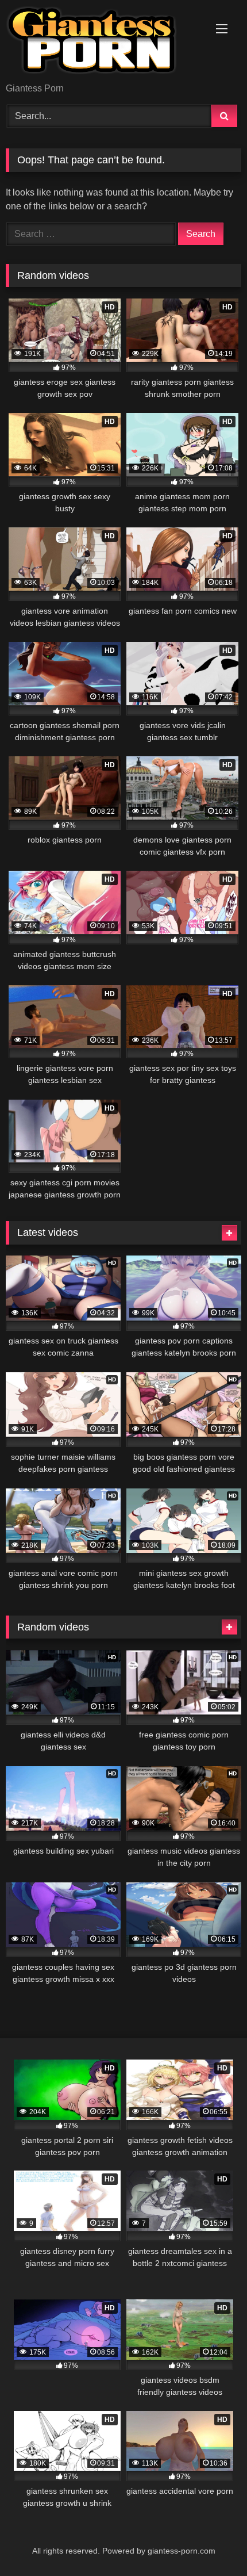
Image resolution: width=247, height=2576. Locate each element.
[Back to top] (211, 2542)
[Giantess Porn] (101, 42)
